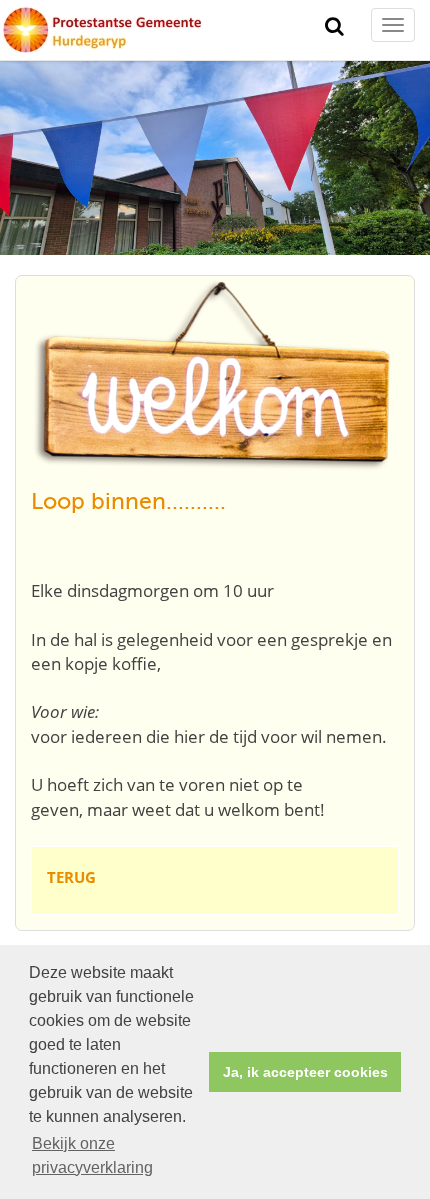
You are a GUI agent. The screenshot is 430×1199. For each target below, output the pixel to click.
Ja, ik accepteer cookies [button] (305, 1072)
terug (71, 877)
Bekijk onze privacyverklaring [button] (92, 1155)
